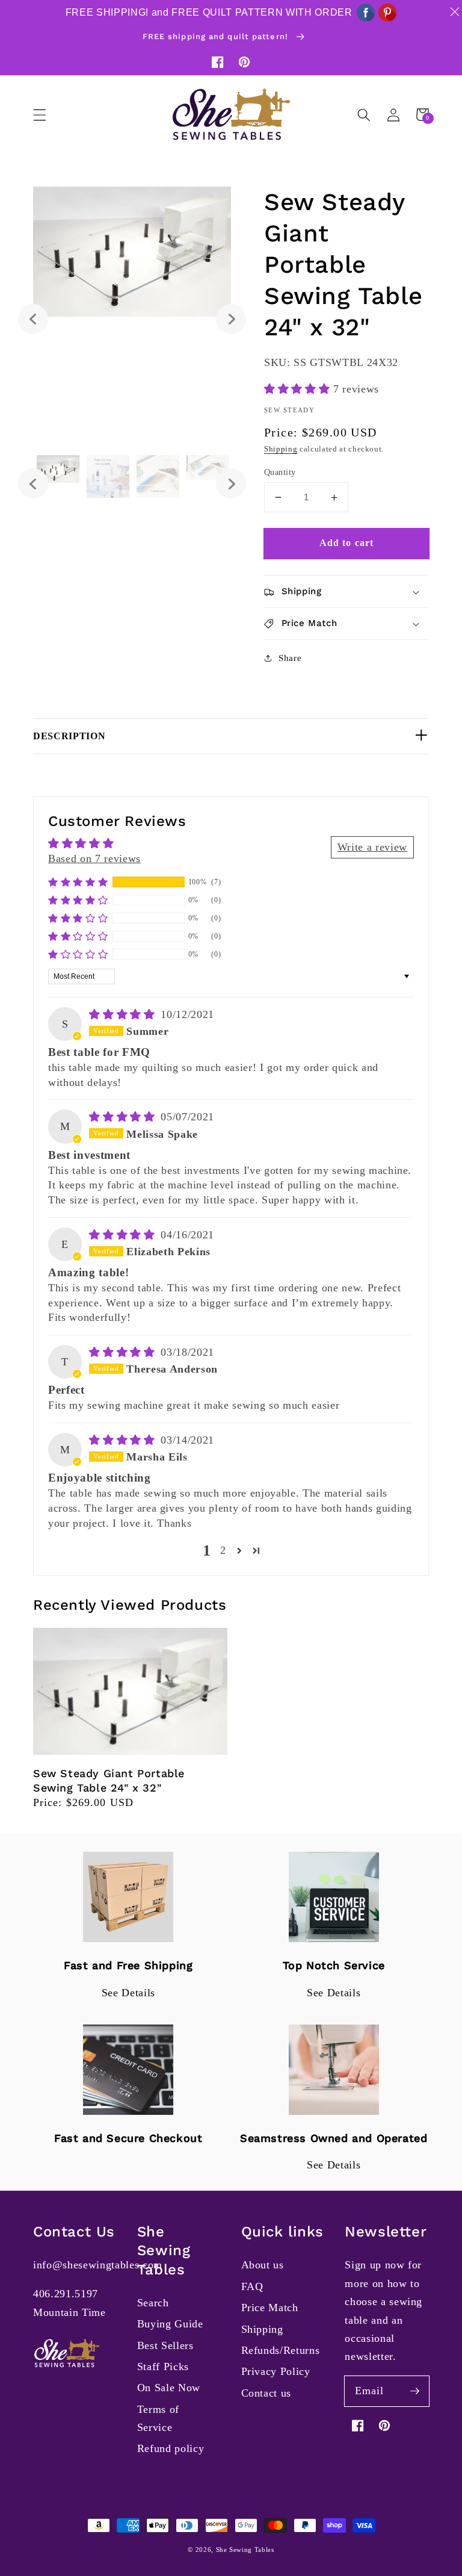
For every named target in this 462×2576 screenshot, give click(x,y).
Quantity (280, 472)
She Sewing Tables (245, 2550)
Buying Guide (170, 2324)
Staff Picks (163, 2367)
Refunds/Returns (281, 2350)
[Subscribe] (414, 2391)
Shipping (281, 449)
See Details (128, 1993)
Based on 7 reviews (94, 858)
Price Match (270, 2308)
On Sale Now (169, 2388)
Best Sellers (165, 2345)
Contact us (266, 2393)
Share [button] (290, 658)
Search (153, 2303)
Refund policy (171, 2448)
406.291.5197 (66, 2294)
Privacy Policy (276, 2371)
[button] (40, 114)
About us (263, 2265)
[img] (124, 1014)
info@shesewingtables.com (98, 2265)
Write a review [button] (372, 847)
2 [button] (223, 1550)
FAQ (252, 2286)
